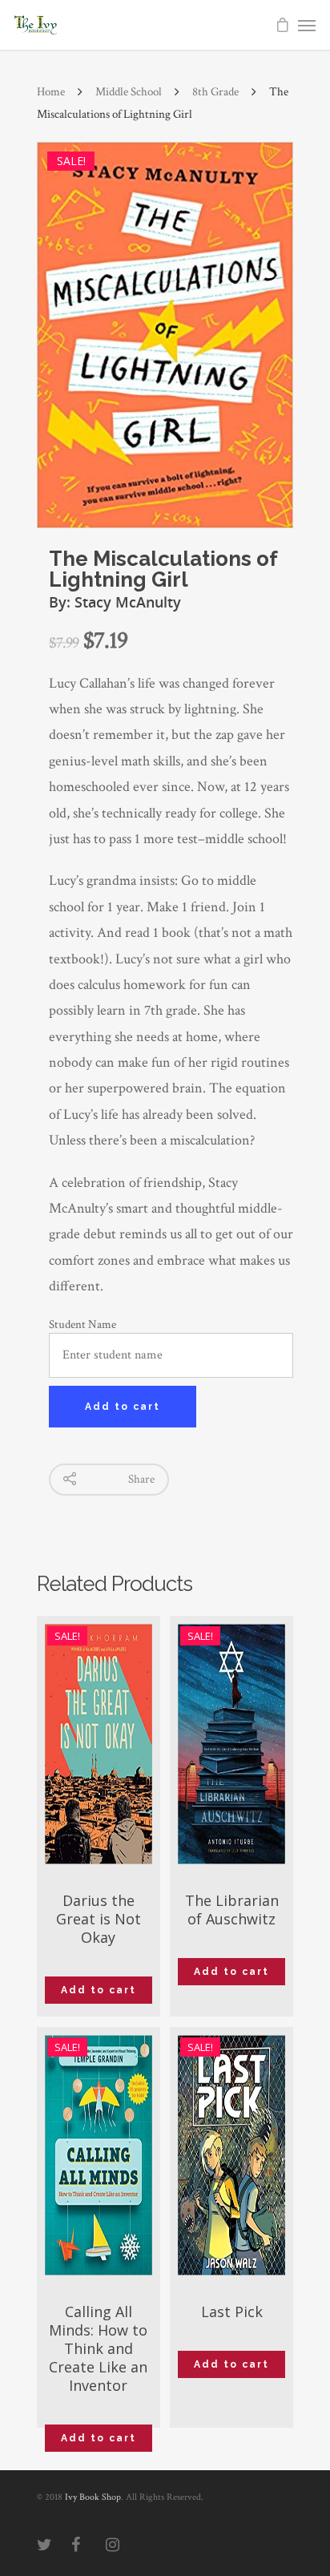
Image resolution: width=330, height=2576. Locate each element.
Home (51, 92)
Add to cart (123, 1407)
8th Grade (215, 92)
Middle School (129, 92)
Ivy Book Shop (93, 2497)
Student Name (82, 1324)
